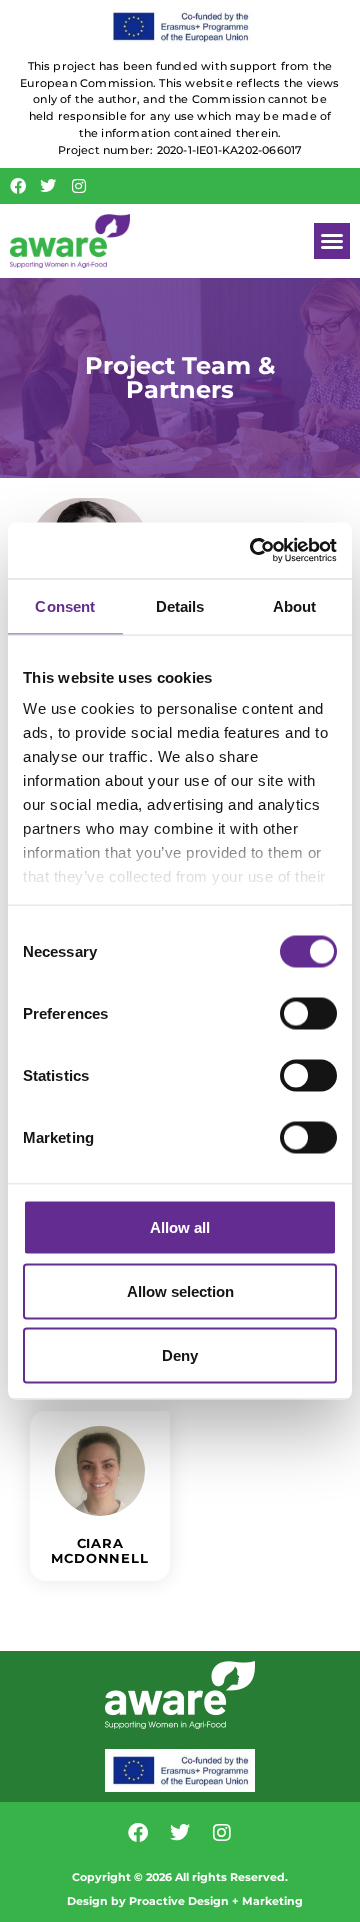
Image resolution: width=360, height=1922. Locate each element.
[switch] (308, 1013)
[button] (332, 241)
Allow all (180, 1226)
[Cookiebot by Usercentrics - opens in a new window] (254, 551)
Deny (180, 1354)
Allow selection (180, 1290)
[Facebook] (18, 186)
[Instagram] (79, 186)
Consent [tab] (65, 605)
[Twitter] (49, 186)
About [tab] (295, 605)
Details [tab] (180, 605)
